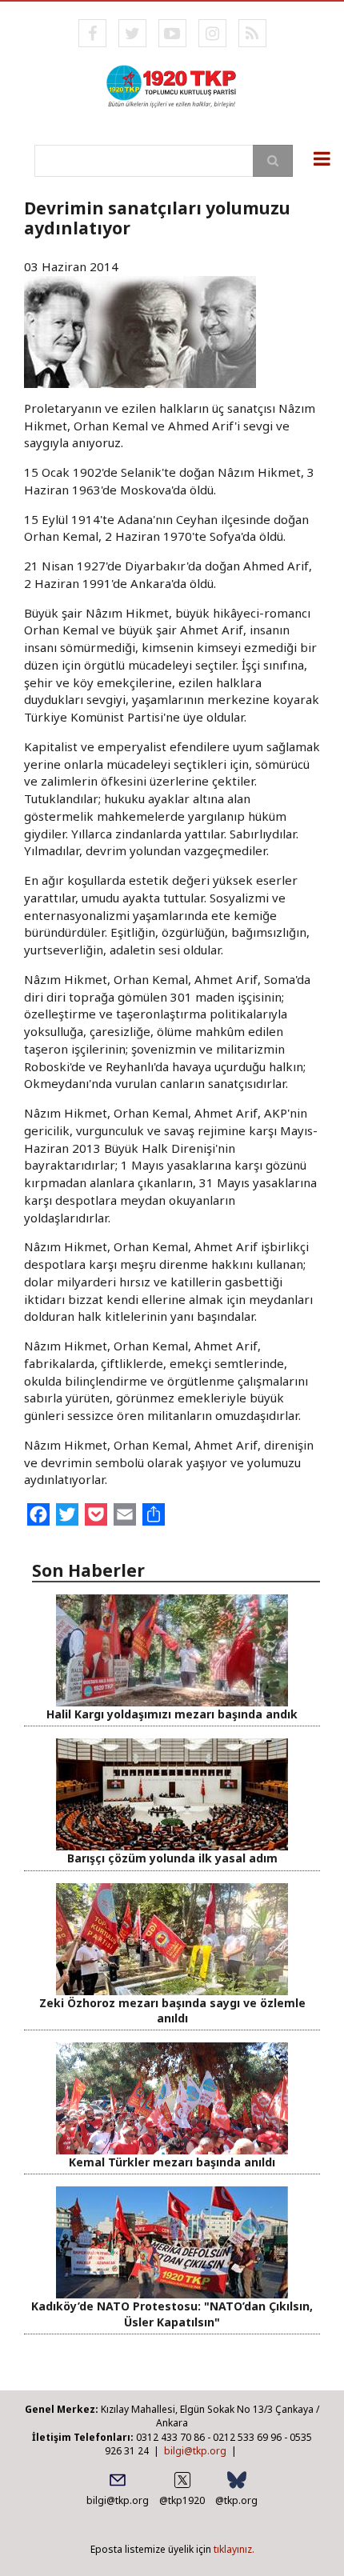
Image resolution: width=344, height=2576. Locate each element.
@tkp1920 (182, 2500)
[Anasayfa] (172, 85)
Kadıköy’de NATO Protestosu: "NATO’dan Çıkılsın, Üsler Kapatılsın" (172, 2314)
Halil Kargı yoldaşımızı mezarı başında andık (172, 1714)
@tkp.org (236, 2500)
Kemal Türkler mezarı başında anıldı (172, 2162)
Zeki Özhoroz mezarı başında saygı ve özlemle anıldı (172, 2010)
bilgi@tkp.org (195, 2451)
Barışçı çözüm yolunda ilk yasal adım (172, 1858)
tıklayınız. (234, 2549)
